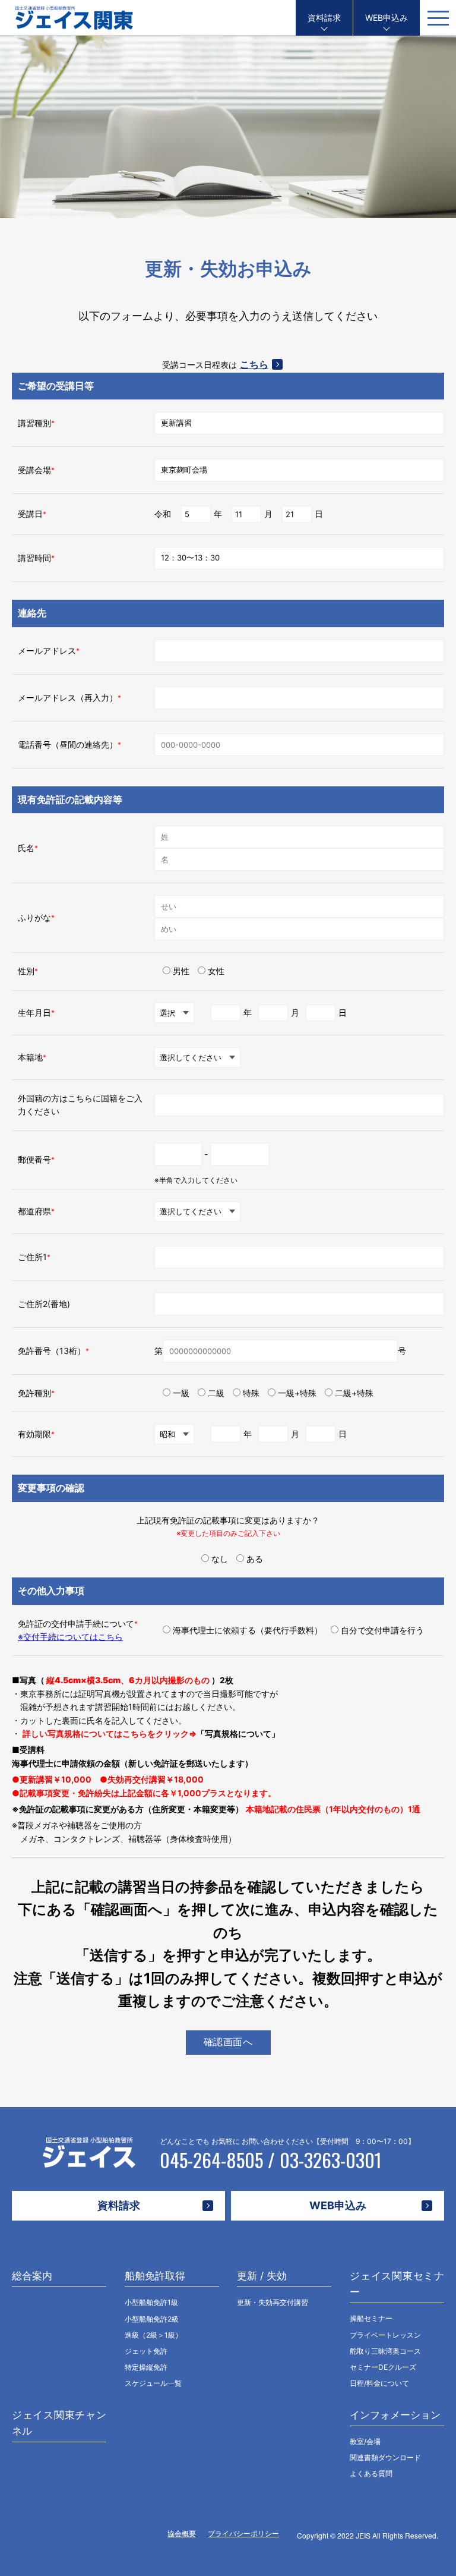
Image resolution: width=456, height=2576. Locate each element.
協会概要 (182, 2534)
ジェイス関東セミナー (397, 2284)
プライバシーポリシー (243, 2534)
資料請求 (324, 18)
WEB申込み (387, 18)
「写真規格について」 (238, 1733)
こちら (254, 364)
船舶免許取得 (155, 2276)
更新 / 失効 (262, 2276)
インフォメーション (395, 2415)
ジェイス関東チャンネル (59, 2423)
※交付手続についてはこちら (70, 1637)
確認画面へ (228, 2042)
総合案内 (32, 2276)
